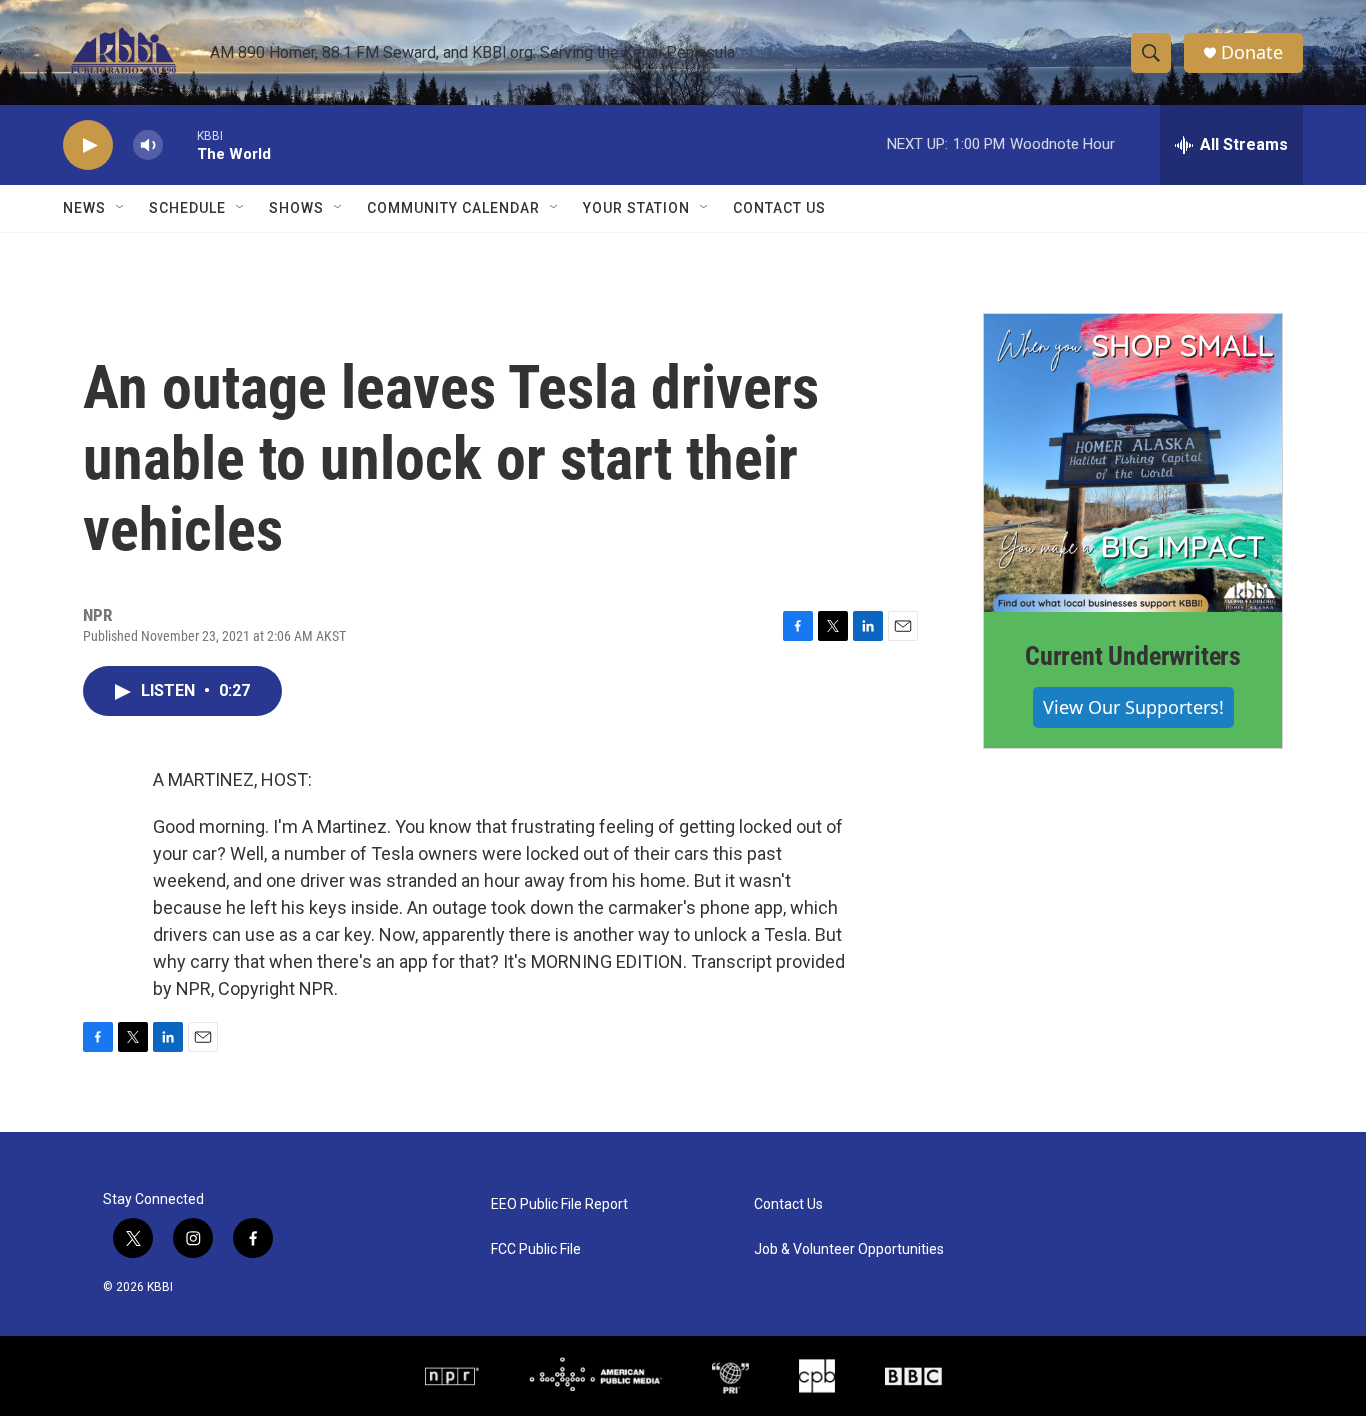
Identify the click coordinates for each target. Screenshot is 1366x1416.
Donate (1252, 52)
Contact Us (779, 208)
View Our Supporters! (1133, 707)
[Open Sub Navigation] (121, 208)
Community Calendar (453, 208)
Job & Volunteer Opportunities (849, 1249)
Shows (296, 208)
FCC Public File (536, 1249)
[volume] (148, 145)
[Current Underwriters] (1133, 463)
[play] (88, 145)
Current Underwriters (1133, 656)
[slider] (180, 144)
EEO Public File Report (559, 1204)
